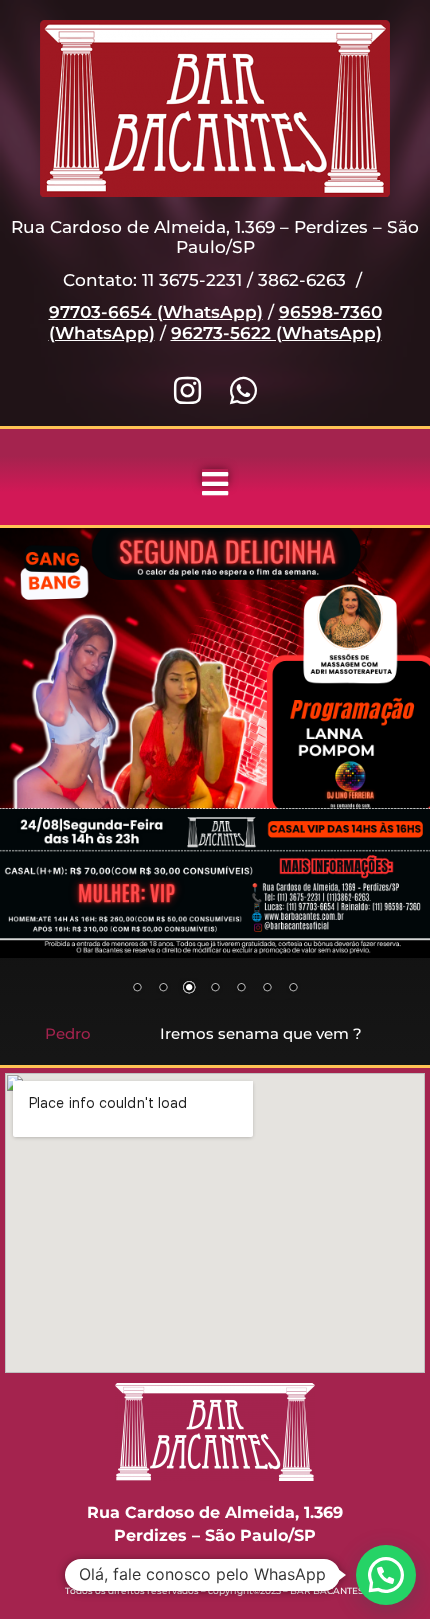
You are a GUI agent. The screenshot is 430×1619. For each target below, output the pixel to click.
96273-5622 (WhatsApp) (276, 333)
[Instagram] (187, 390)
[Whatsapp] (243, 390)
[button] (386, 1575)
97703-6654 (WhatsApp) (156, 312)
